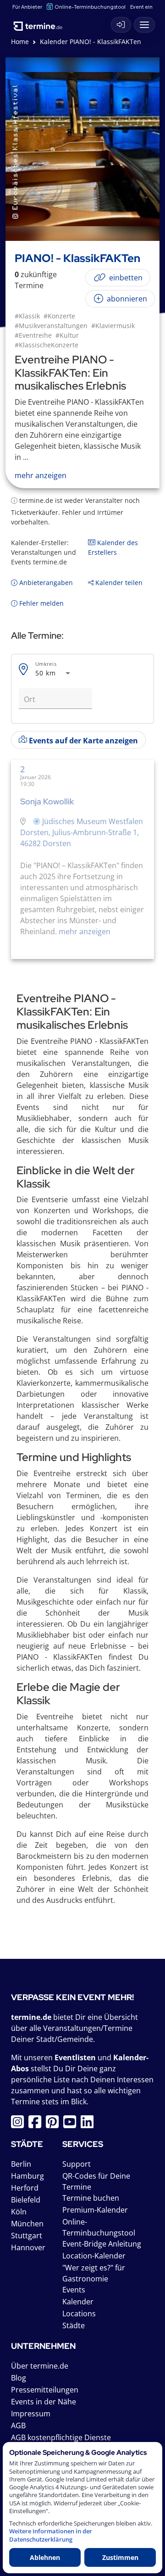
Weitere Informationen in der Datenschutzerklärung (51, 2535)
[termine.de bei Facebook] (37, 2124)
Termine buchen (91, 2198)
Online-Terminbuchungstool (90, 7)
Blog (19, 2378)
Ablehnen (45, 2557)
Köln (19, 2212)
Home (20, 42)
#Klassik (27, 316)
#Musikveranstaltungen (51, 326)
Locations (79, 2314)
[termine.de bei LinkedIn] (89, 2124)
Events (74, 2290)
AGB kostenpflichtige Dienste (61, 2437)
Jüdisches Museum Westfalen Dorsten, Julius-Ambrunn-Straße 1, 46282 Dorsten (82, 832)
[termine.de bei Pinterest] (55, 2124)
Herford (25, 2188)
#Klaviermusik (113, 326)
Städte (74, 2325)
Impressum (31, 2414)
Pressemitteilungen (45, 2390)
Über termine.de (40, 2366)
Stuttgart (27, 2236)
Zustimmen (120, 2557)
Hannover (28, 2247)
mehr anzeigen (85, 931)
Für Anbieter (27, 7)
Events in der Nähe (44, 2402)
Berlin (21, 2164)
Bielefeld (26, 2200)
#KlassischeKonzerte (47, 345)
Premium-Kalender (95, 2210)
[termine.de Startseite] (41, 23)
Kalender (78, 2302)
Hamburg (27, 2176)
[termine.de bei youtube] (72, 2124)
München (27, 2224)
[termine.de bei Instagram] (20, 2124)
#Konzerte (59, 316)
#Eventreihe (33, 335)
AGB (18, 2425)
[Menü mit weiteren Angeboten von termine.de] (144, 25)
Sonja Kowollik (47, 801)
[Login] (121, 25)
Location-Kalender (94, 2256)
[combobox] (54, 673)
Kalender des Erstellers (113, 547)
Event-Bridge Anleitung (102, 2244)
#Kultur (67, 335)
